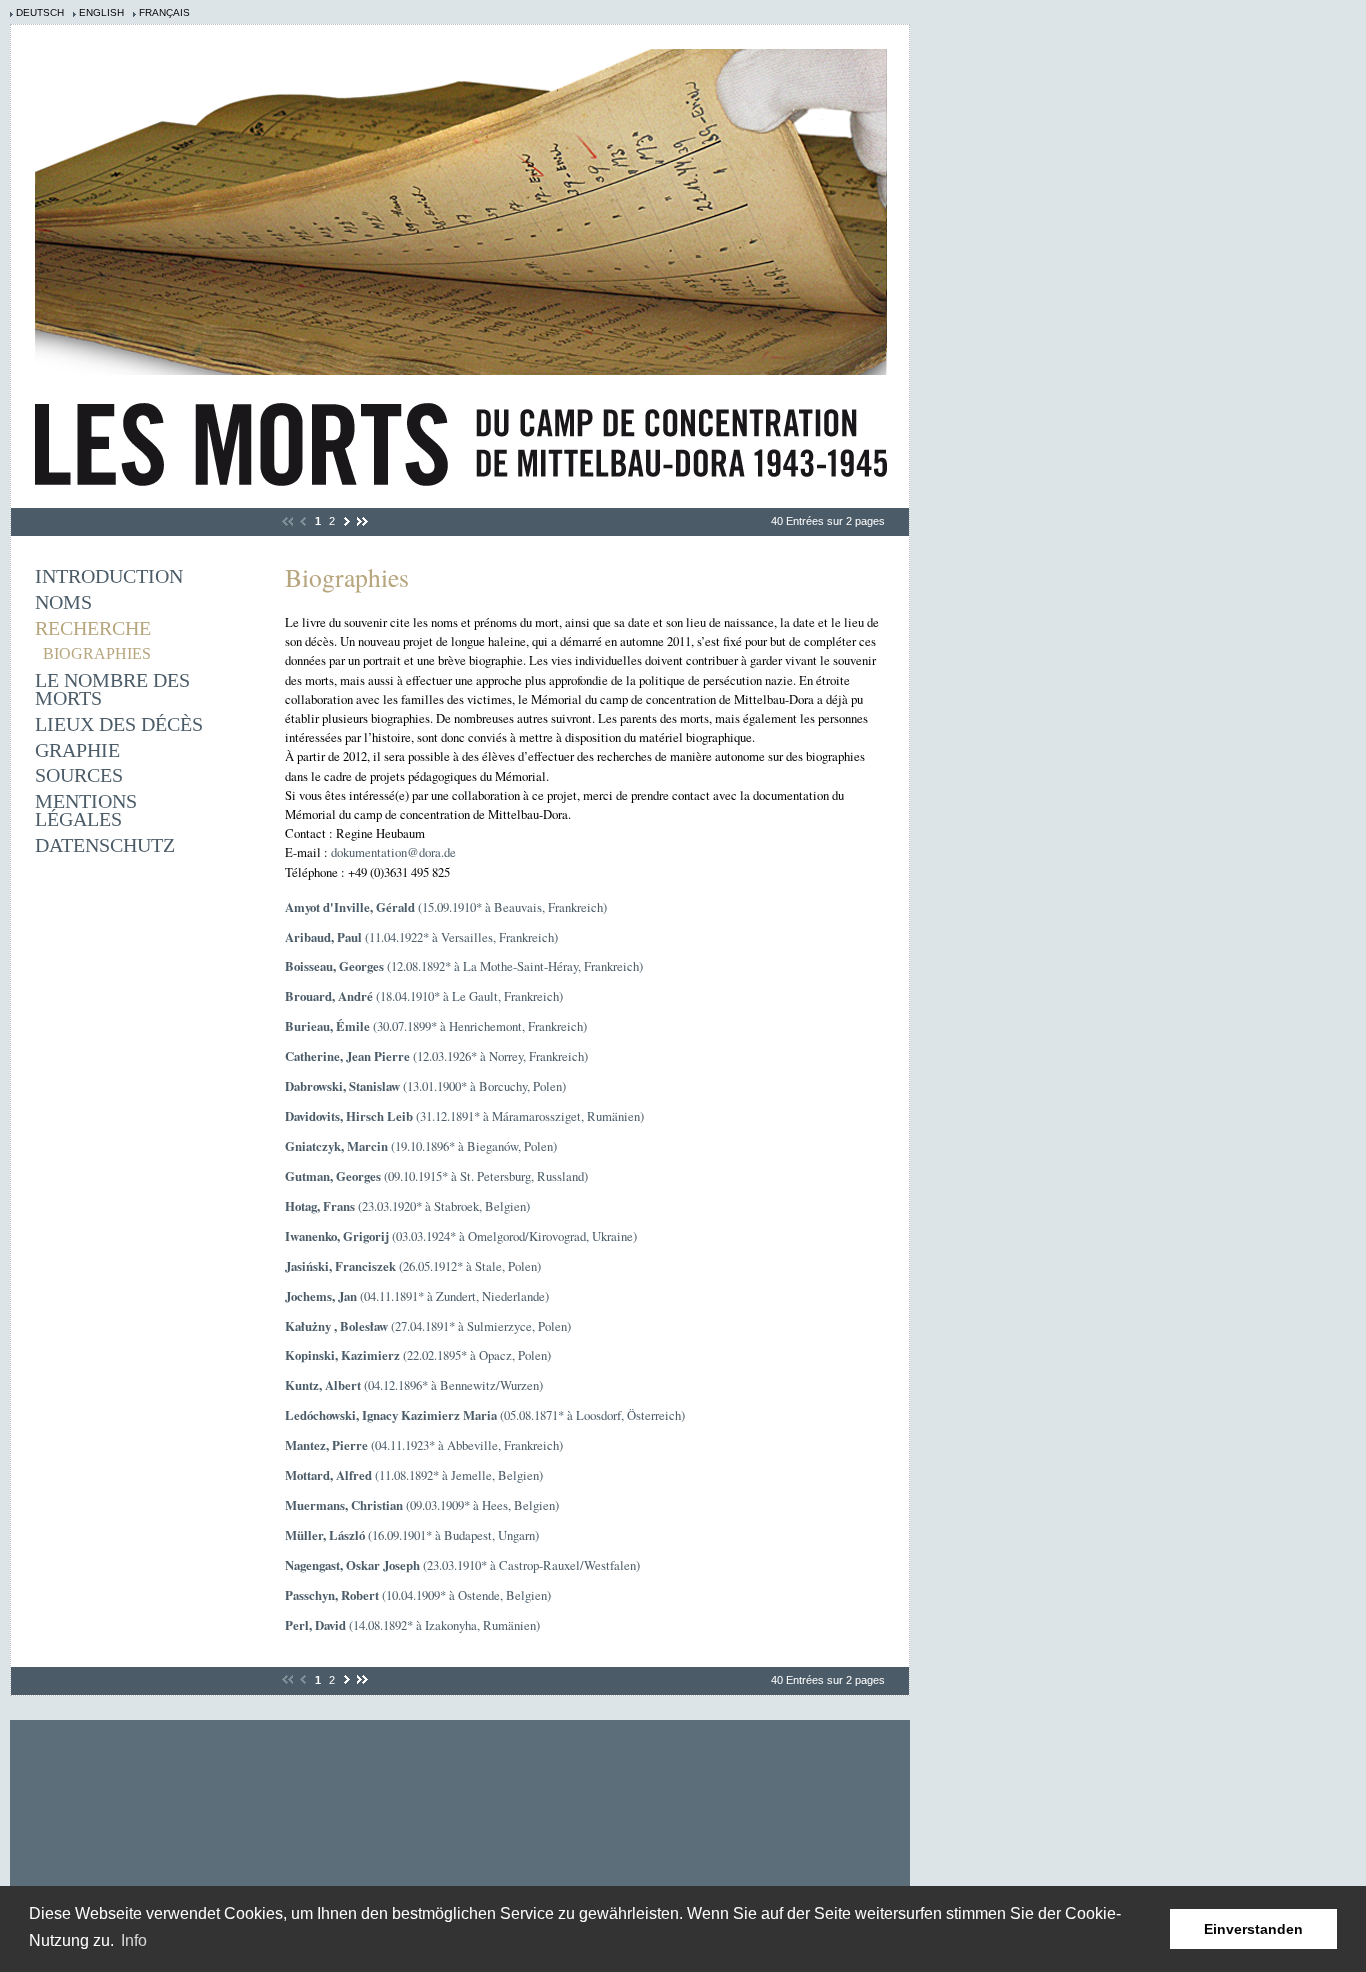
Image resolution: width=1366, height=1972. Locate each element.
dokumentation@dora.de (393, 852)
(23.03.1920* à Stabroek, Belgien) (407, 1206)
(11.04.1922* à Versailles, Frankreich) (421, 937)
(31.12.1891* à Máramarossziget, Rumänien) (464, 1116)
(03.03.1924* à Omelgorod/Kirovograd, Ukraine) (461, 1236)
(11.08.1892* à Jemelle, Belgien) (414, 1475)
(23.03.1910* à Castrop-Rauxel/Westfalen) (462, 1565)
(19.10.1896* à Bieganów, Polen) (421, 1146)
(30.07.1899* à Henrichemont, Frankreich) (436, 1026)
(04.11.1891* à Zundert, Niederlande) (417, 1296)
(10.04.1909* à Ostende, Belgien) (418, 1595)
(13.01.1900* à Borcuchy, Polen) (425, 1086)
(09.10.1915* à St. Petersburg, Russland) (436, 1176)
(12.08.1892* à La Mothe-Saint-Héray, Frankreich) (464, 966)
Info (134, 1940)
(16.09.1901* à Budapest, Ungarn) (412, 1535)
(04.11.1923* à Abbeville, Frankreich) (424, 1445)
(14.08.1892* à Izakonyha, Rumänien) (412, 1625)
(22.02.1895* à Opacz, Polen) (418, 1355)
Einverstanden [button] (1253, 1929)
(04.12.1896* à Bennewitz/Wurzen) (414, 1385)
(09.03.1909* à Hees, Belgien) (422, 1505)
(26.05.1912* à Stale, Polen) (413, 1266)
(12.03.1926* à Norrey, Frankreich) (436, 1056)
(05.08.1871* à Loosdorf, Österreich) (485, 1415)
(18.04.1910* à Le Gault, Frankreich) (424, 996)
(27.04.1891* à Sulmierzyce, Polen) (428, 1326)
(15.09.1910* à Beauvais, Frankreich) (446, 907)
